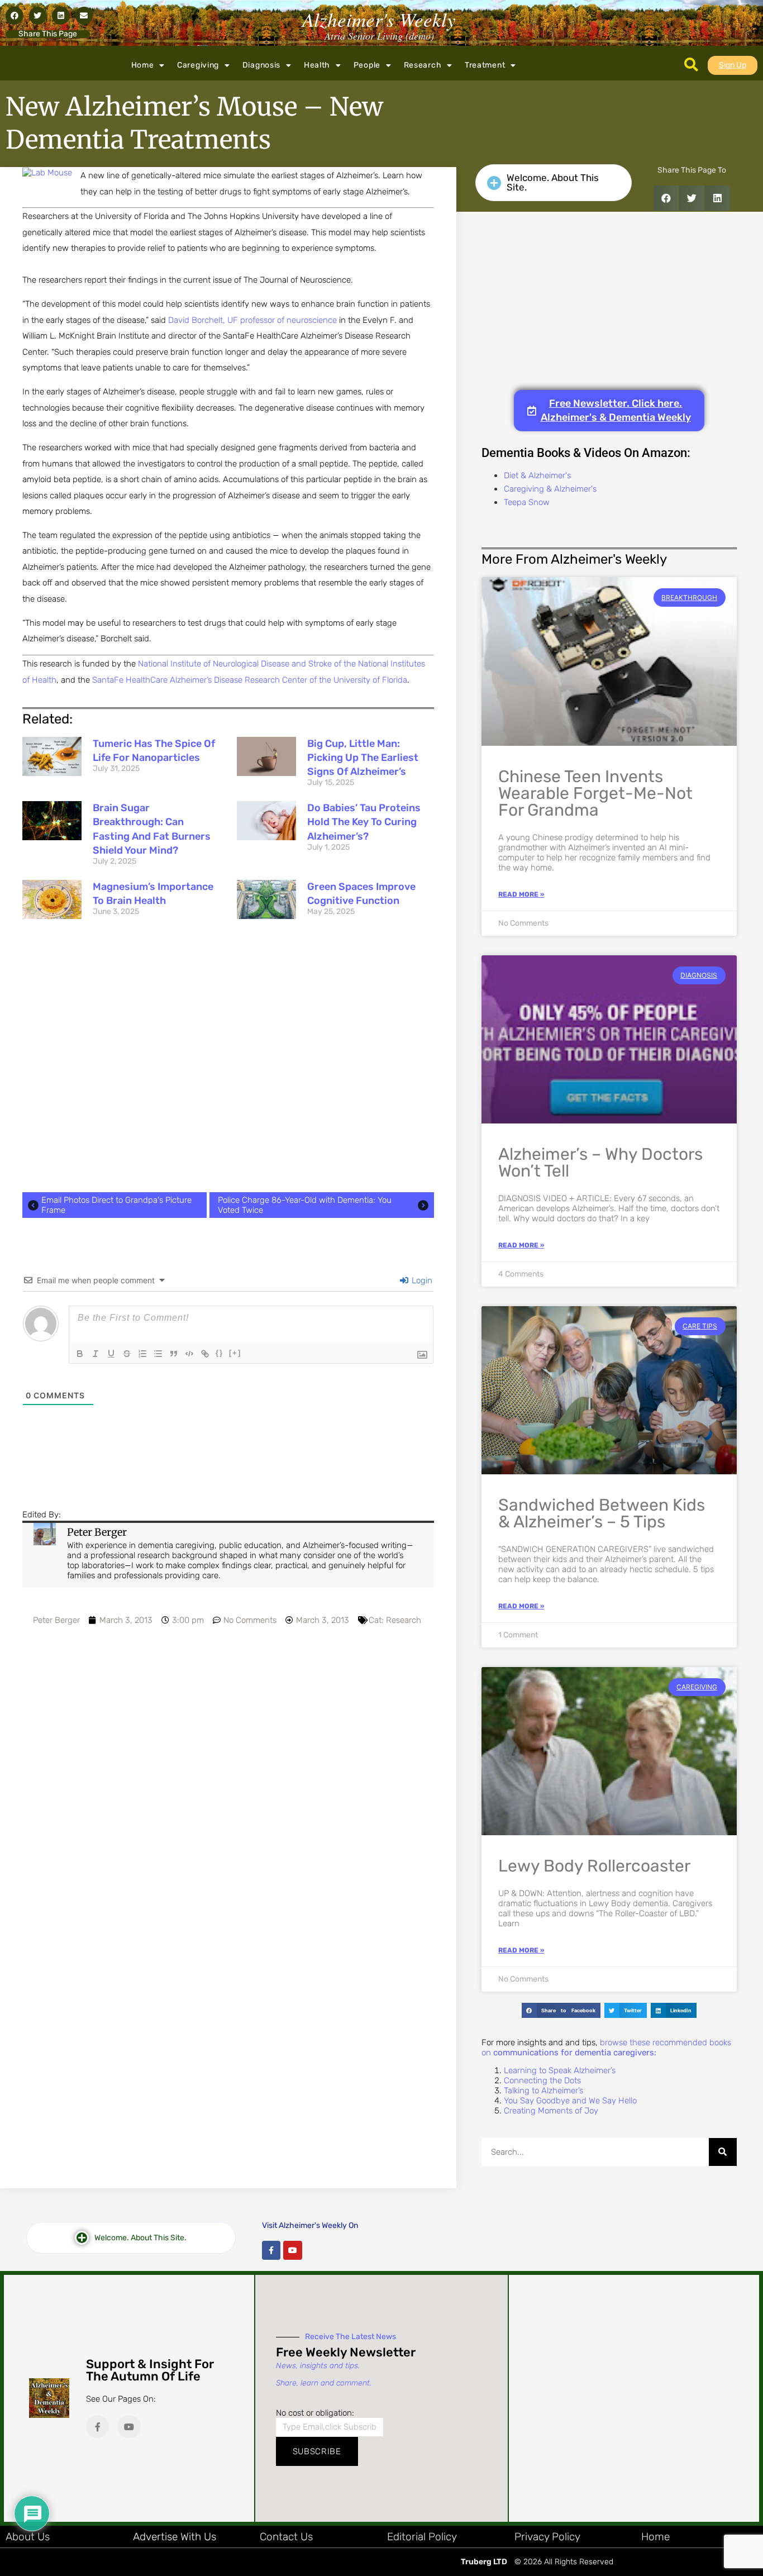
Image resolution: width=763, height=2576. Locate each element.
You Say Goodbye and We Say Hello (570, 2101)
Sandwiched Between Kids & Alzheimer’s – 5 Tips (602, 1513)
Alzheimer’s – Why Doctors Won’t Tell (600, 1163)
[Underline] (111, 1354)
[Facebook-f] (271, 2250)
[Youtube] (293, 2250)
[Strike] (127, 1354)
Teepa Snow (527, 502)
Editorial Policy (422, 2537)
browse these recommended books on (606, 2048)
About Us (28, 2537)
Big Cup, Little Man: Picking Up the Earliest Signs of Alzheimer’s (363, 758)
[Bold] (80, 1354)
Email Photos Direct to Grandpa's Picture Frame (116, 1205)
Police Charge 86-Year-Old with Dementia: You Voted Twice (305, 1205)
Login (421, 1280)
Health (317, 65)
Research (423, 65)
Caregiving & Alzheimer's (550, 489)
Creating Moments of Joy (551, 2111)
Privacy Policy (547, 2537)
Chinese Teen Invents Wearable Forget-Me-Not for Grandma (595, 793)
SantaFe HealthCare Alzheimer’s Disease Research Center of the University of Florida (250, 680)
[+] (235, 1353)
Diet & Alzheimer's (537, 475)
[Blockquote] (174, 1354)
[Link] (205, 1354)
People (367, 65)
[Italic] (96, 1354)
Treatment (485, 65)
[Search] (723, 2152)
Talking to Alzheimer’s (543, 2091)
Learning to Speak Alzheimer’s (560, 2070)
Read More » (521, 894)
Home (143, 65)
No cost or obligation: (315, 2413)
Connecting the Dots (542, 2080)
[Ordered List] (142, 1354)
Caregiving (198, 65)
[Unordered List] (158, 1354)
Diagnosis (261, 65)
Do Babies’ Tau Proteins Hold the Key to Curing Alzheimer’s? (364, 822)
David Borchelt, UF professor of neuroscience (252, 320)
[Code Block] (189, 1354)
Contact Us (286, 2537)
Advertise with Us (175, 2537)
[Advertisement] (228, 1058)
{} (220, 1353)
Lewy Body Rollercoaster (594, 1866)
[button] (15, 16)
